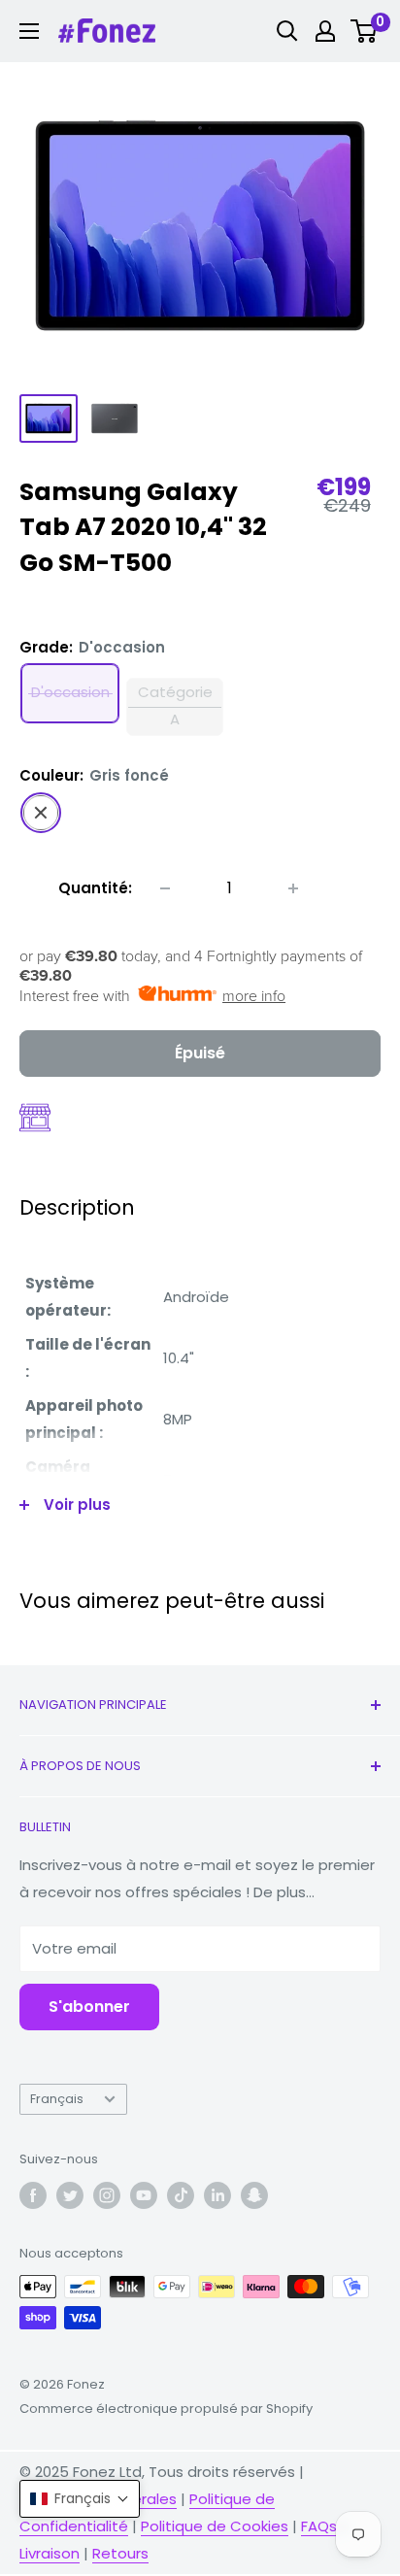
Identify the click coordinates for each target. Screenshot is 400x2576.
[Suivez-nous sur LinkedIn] (217, 2195)
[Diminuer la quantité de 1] (165, 888)
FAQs (319, 2526)
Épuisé (200, 1053)
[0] (365, 31)
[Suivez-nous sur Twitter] (70, 2195)
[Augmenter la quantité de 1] (293, 888)
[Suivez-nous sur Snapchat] (254, 2195)
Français (57, 2099)
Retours (120, 2553)
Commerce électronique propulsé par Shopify (166, 2409)
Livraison (50, 2553)
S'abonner (89, 2007)
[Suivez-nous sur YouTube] (144, 2195)
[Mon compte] (325, 31)
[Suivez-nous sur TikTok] (181, 2195)
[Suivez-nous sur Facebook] (33, 2195)
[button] (80, 2499)
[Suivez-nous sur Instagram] (107, 2195)
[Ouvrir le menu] (29, 31)
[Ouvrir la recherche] (287, 31)
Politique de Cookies (215, 2526)
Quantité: (95, 888)
